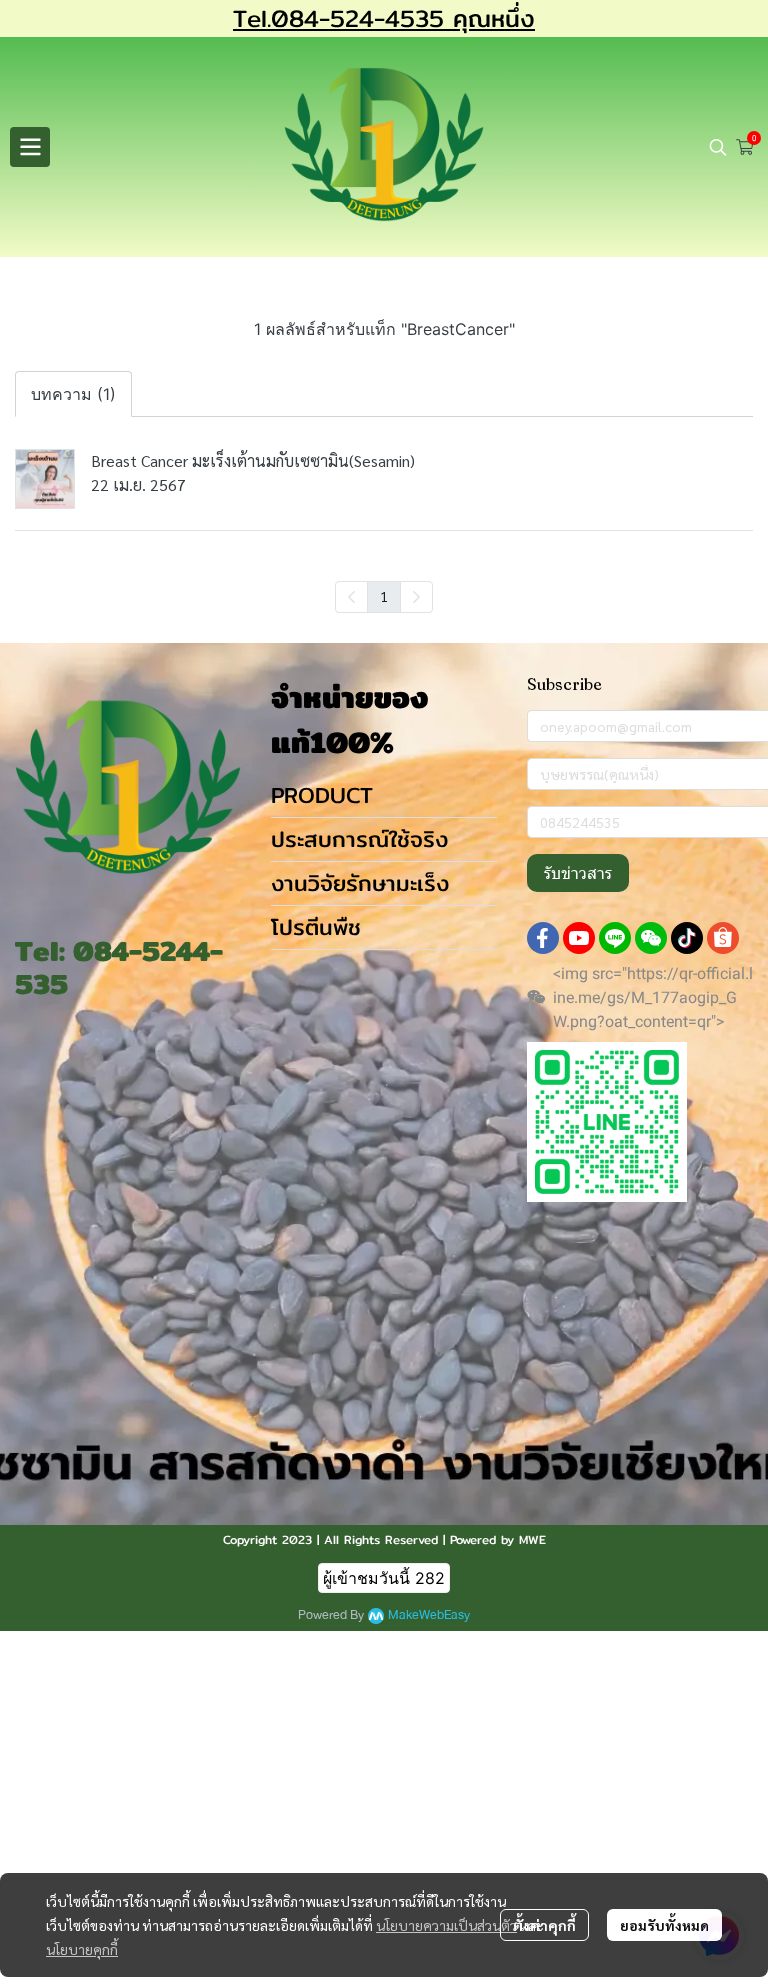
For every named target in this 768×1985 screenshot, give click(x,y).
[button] (718, 147)
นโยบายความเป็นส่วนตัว (446, 1925)
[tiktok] (687, 938)
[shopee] (723, 938)
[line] (615, 938)
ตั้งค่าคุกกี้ (544, 1925)
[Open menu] (30, 147)
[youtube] (579, 938)
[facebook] (543, 938)
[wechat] (651, 938)
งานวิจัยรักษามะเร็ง (360, 883)
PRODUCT (322, 795)
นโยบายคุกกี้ (82, 1949)
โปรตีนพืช (316, 927)
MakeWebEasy (429, 1615)
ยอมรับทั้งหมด (664, 1925)
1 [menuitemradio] (384, 596)
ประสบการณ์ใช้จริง (359, 839)
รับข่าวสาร (578, 873)
